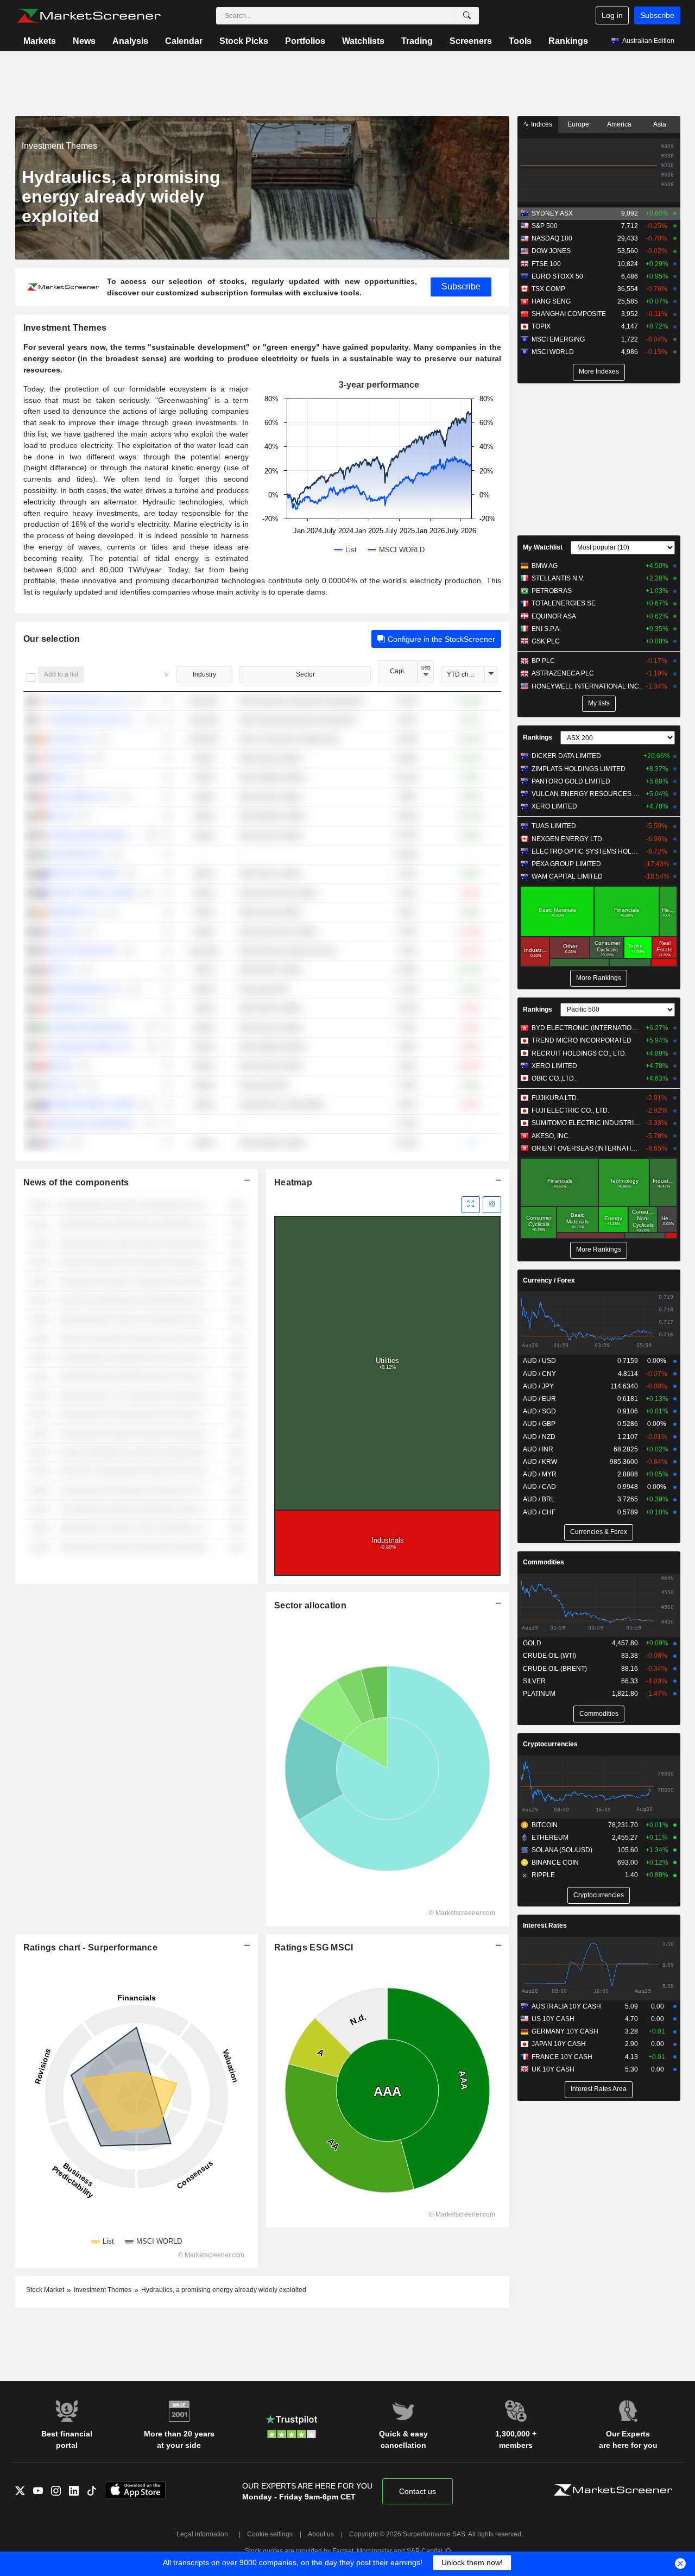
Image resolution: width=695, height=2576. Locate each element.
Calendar (184, 41)
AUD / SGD (539, 1411)
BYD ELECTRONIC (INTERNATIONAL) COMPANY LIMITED (586, 1028)
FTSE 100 (546, 264)
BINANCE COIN (555, 1862)
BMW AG (545, 566)
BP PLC (543, 661)
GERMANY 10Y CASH (565, 2031)
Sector (305, 674)
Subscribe (657, 15)
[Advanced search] (467, 16)
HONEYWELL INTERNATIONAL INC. (586, 686)
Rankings (568, 41)
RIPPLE (543, 1875)
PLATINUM (539, 1694)
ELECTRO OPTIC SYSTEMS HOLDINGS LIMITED (586, 851)
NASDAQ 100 (552, 238)
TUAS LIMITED (554, 826)
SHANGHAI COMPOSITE (569, 314)
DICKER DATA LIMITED (566, 756)
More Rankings (599, 978)
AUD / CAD (539, 1487)
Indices (541, 124)
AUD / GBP (539, 1424)
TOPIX (541, 326)
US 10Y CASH (553, 2019)
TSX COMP (548, 289)
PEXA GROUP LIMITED (566, 864)
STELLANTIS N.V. (558, 578)
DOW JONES (551, 251)
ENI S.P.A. (546, 629)
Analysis (130, 41)
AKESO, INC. (551, 1136)
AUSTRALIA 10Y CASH (566, 2006)
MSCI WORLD (553, 352)
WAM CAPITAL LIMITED (567, 876)
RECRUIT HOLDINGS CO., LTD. (579, 1053)
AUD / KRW (540, 1462)
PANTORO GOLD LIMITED (571, 781)
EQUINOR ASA (554, 616)
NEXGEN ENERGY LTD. (568, 839)
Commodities (544, 1562)
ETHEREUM (550, 1838)
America (619, 124)
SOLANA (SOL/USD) (562, 1850)
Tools (520, 41)
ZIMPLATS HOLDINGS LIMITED (579, 769)
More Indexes (599, 371)
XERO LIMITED (554, 806)
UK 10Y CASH (553, 2069)
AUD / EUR (539, 1399)
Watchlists (363, 41)
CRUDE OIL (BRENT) (555, 1669)
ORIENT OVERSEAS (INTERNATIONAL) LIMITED (586, 1148)
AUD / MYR (540, 1474)
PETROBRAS (552, 591)
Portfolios (305, 41)
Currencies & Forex (599, 1532)
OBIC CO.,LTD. (554, 1078)
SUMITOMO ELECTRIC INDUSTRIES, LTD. (586, 1123)
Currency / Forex (549, 1280)
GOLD (532, 1643)
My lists (599, 703)
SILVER (534, 1681)
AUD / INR (538, 1449)
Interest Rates (545, 1925)
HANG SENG (551, 301)
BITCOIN (545, 1825)
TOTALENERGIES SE (564, 603)
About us (321, 2534)
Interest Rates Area (599, 2089)
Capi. (398, 671)
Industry (204, 674)
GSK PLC (546, 641)
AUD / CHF (539, 1512)
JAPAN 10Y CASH (559, 2044)
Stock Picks (244, 41)
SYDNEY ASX (552, 213)
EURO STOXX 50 (557, 276)
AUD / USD (539, 1361)
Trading (417, 41)
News (84, 41)
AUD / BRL (539, 1499)
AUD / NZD (539, 1437)
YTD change (465, 674)
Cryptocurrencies (550, 1744)
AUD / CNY (539, 1374)
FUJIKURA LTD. (555, 1098)
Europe (578, 124)
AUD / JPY (538, 1386)
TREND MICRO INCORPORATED (582, 1040)
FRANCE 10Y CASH (562, 2057)
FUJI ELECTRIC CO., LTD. (570, 1110)
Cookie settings (270, 2534)
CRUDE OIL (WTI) (549, 1656)
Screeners (471, 41)
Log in (612, 15)
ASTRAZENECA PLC (563, 673)
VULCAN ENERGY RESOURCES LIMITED (586, 794)
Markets (40, 41)
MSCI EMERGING (558, 339)
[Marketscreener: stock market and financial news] (89, 16)
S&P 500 (545, 226)
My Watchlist (543, 547)
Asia (660, 124)
